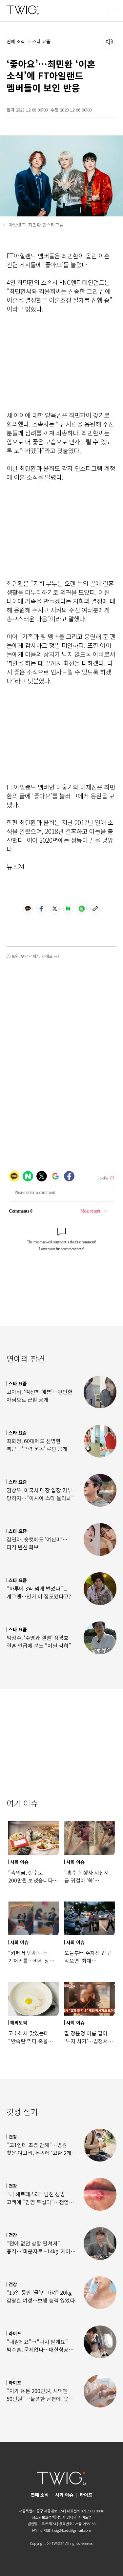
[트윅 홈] (23, 10)
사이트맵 (85, 2517)
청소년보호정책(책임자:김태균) (55, 2517)
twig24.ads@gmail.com (72, 2530)
